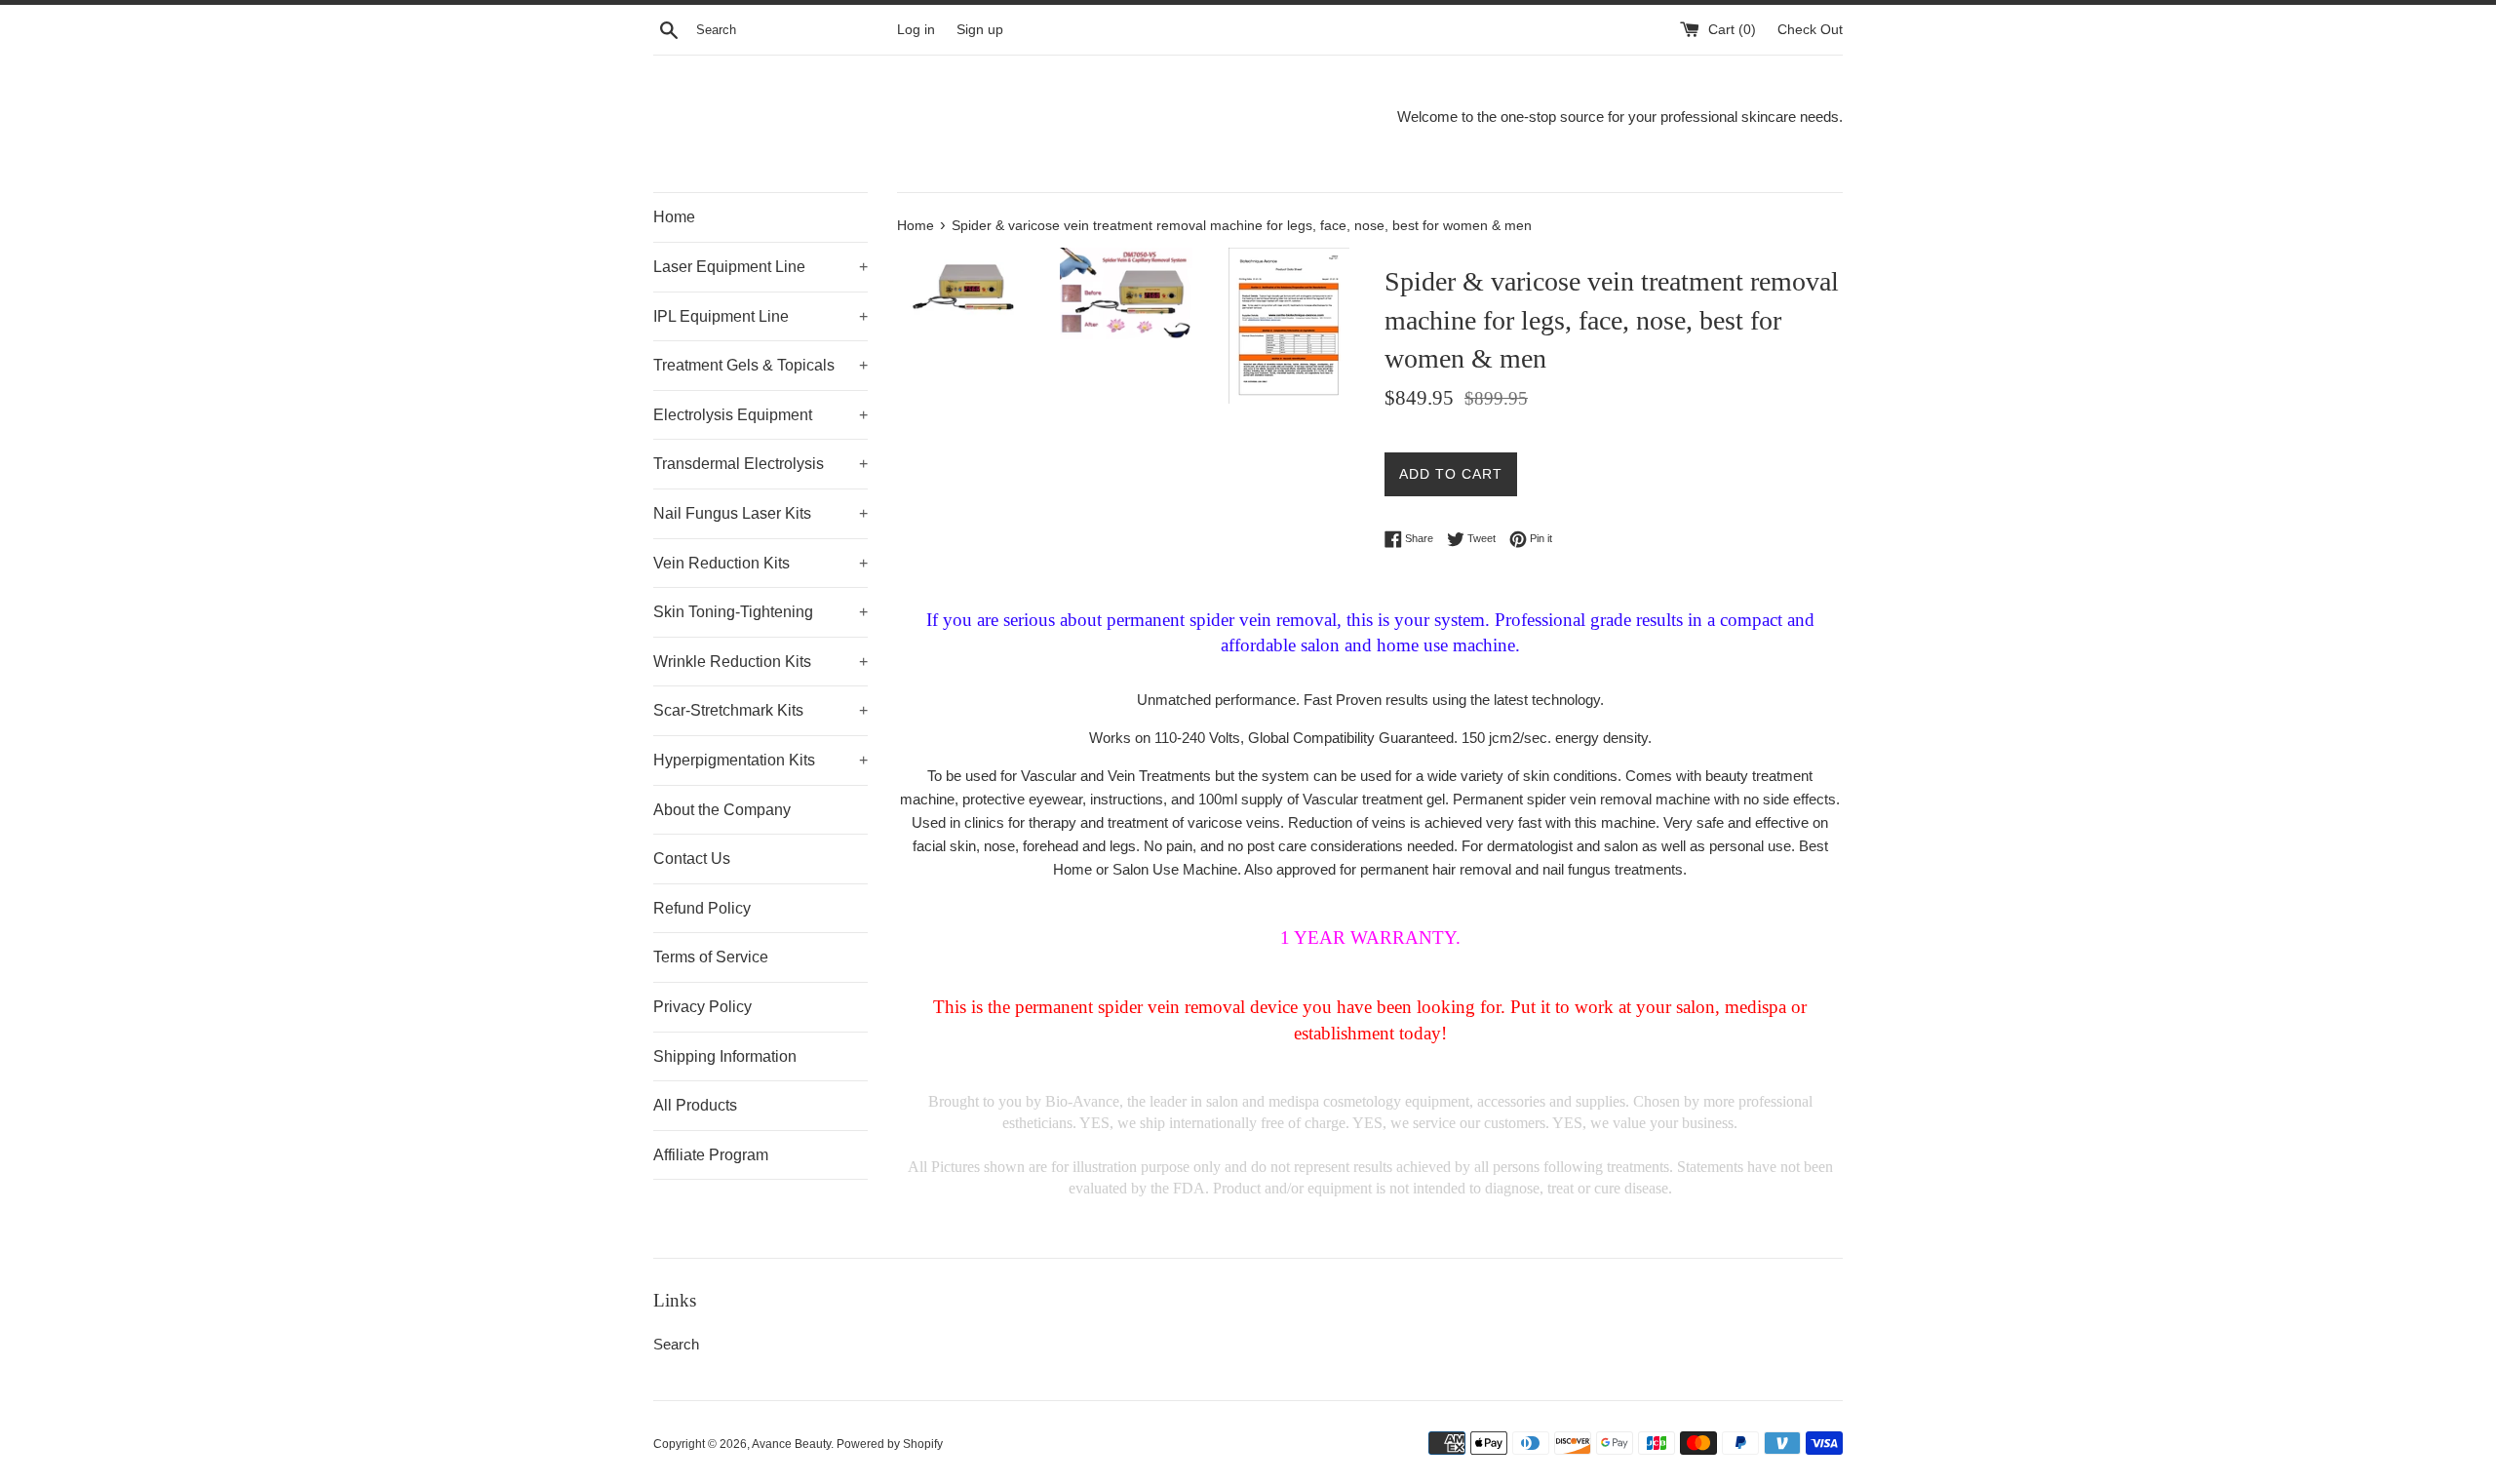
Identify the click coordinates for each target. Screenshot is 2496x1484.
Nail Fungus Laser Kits (760, 513)
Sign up (980, 30)
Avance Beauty (791, 1444)
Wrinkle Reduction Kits (760, 662)
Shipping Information (725, 1056)
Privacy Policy (702, 1007)
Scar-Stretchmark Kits (760, 710)
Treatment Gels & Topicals (760, 365)
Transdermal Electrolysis (760, 464)
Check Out (1810, 30)
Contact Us (692, 859)
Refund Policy (702, 908)
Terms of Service (711, 957)
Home (674, 217)
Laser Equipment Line (760, 267)
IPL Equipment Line (760, 316)
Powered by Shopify (890, 1444)
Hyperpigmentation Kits (760, 760)
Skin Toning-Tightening (760, 612)
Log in (916, 30)
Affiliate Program (711, 1155)
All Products (695, 1105)
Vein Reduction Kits (760, 563)
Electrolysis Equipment (760, 415)
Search (676, 1344)
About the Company (722, 810)
